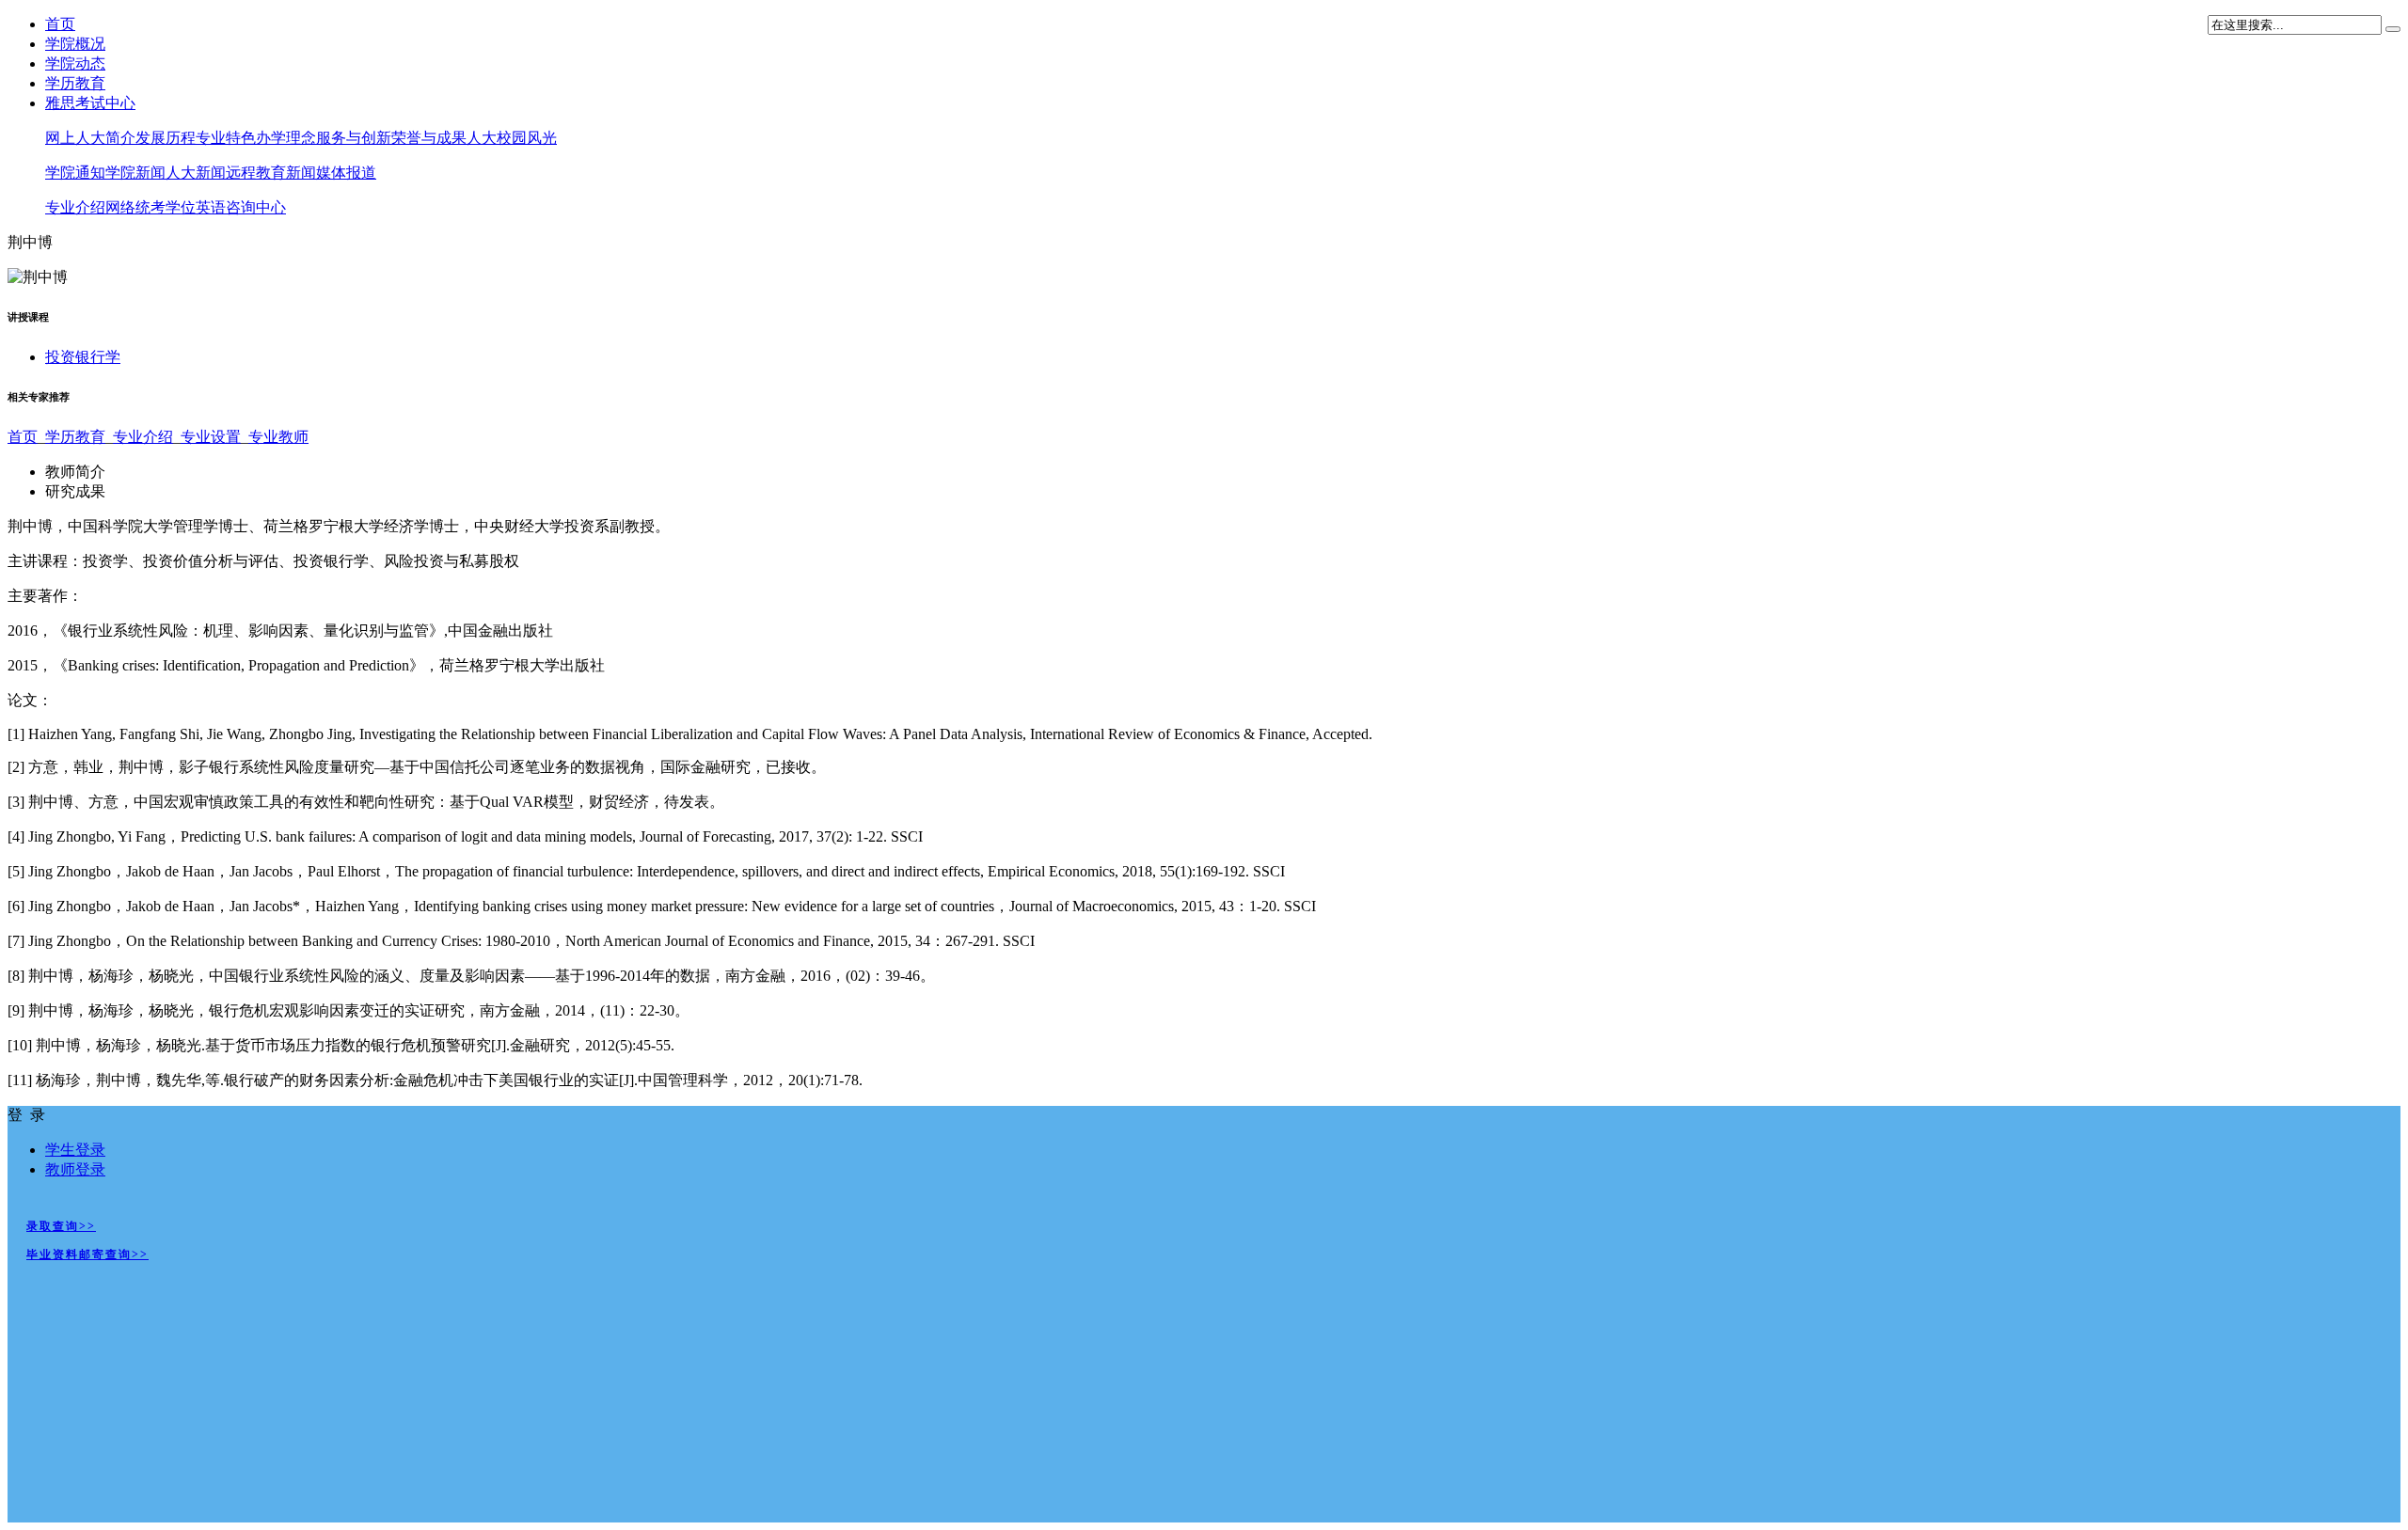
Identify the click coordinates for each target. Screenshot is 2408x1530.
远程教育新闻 (271, 173)
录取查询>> (61, 1226)
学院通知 (75, 173)
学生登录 (75, 1150)
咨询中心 (256, 207)
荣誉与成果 (429, 138)
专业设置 (211, 437)
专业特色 (226, 138)
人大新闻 (196, 173)
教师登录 (75, 1169)
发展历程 (166, 138)
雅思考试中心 (90, 103)
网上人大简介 (90, 138)
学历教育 (75, 83)
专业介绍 (75, 207)
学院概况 (75, 44)
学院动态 (75, 63)
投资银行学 (83, 357)
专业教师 (278, 437)
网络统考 (135, 207)
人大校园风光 (512, 138)
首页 (60, 24)
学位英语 (196, 207)
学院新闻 (135, 173)
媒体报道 (346, 173)
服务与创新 (354, 138)
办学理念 (286, 138)
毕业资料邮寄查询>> (87, 1254)
